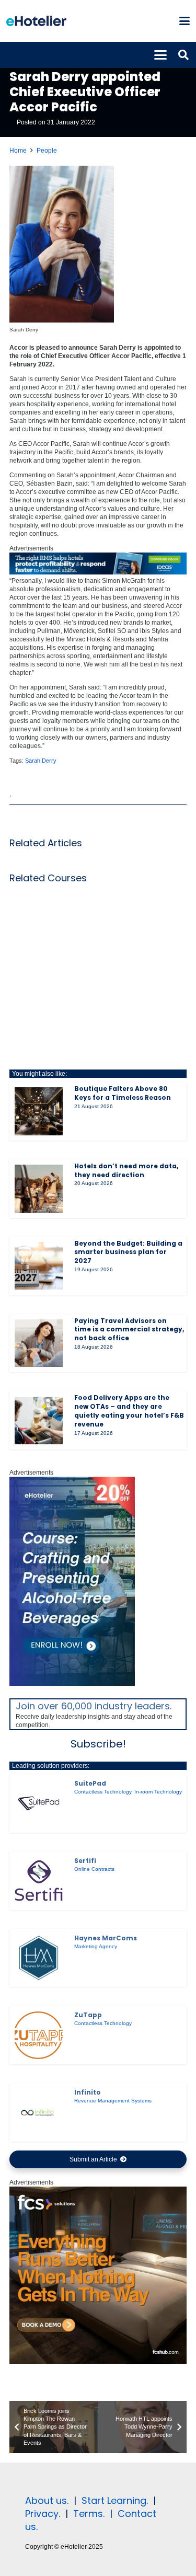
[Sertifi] (39, 1881)
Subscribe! (98, 1744)
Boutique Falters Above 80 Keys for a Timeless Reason (123, 1093)
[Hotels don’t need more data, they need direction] (39, 1189)
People (47, 151)
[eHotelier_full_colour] (36, 21)
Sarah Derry (41, 761)
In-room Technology (158, 1792)
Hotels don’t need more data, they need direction (126, 1170)
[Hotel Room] (98, 2362)
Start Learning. (113, 2500)
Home (18, 151)
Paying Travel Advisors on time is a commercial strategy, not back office (129, 1330)
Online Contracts (94, 1869)
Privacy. (43, 2514)
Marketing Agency (96, 1946)
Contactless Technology (103, 1792)
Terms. (89, 2514)
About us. (47, 2500)
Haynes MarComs (106, 1938)
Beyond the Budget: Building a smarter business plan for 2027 (128, 1252)
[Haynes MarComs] (39, 1958)
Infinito (88, 2092)
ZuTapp (88, 2015)
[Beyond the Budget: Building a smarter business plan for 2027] (39, 1266)
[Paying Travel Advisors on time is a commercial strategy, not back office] (39, 1343)
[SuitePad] (39, 1803)
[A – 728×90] (98, 572)
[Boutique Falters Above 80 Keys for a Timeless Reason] (39, 1111)
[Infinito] (39, 2112)
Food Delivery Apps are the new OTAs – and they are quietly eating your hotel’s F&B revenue (129, 1411)
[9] (72, 1684)
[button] (184, 21)
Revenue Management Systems (113, 2101)
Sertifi (85, 1861)
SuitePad (90, 1783)
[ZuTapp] (39, 2035)
